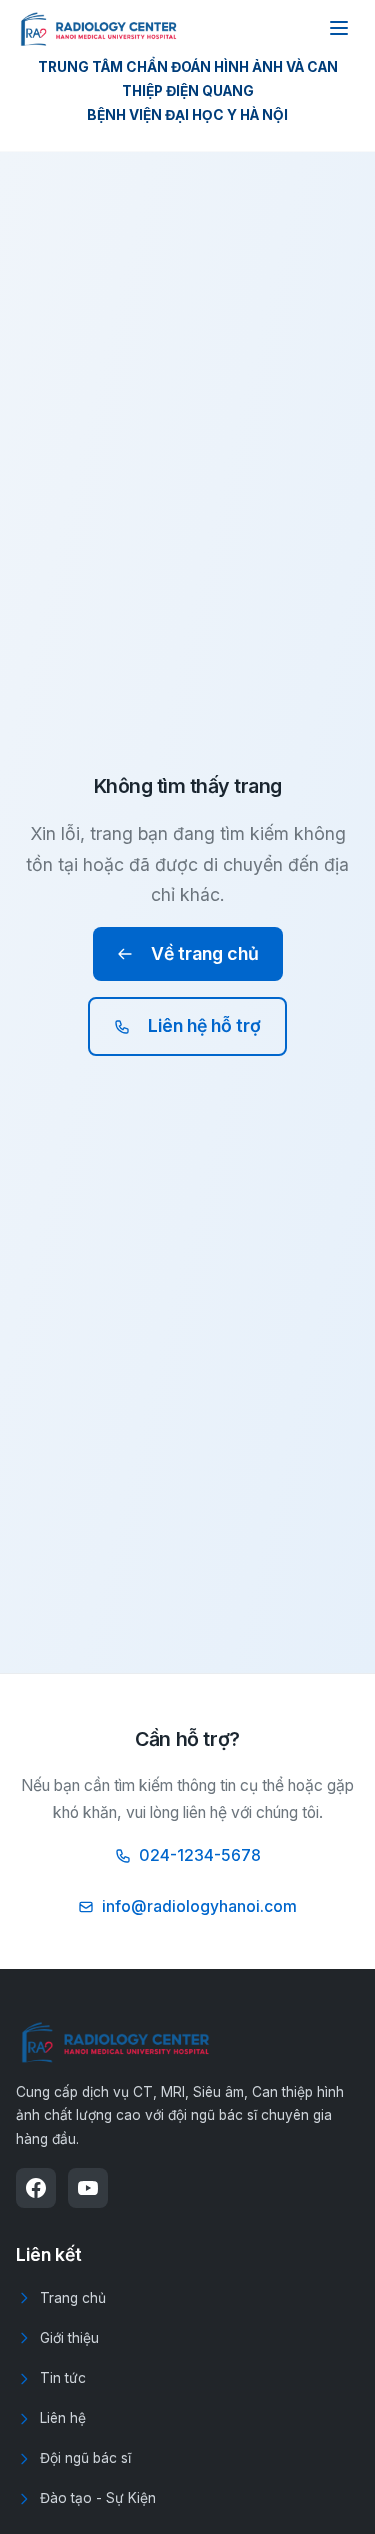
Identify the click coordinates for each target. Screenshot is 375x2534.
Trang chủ (73, 2298)
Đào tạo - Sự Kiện (98, 2498)
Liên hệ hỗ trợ (204, 1025)
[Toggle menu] (339, 28)
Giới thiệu (69, 2338)
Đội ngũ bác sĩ (85, 2458)
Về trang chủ (205, 953)
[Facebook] (36, 2188)
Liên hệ (63, 2418)
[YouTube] (88, 2188)
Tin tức (63, 2378)
